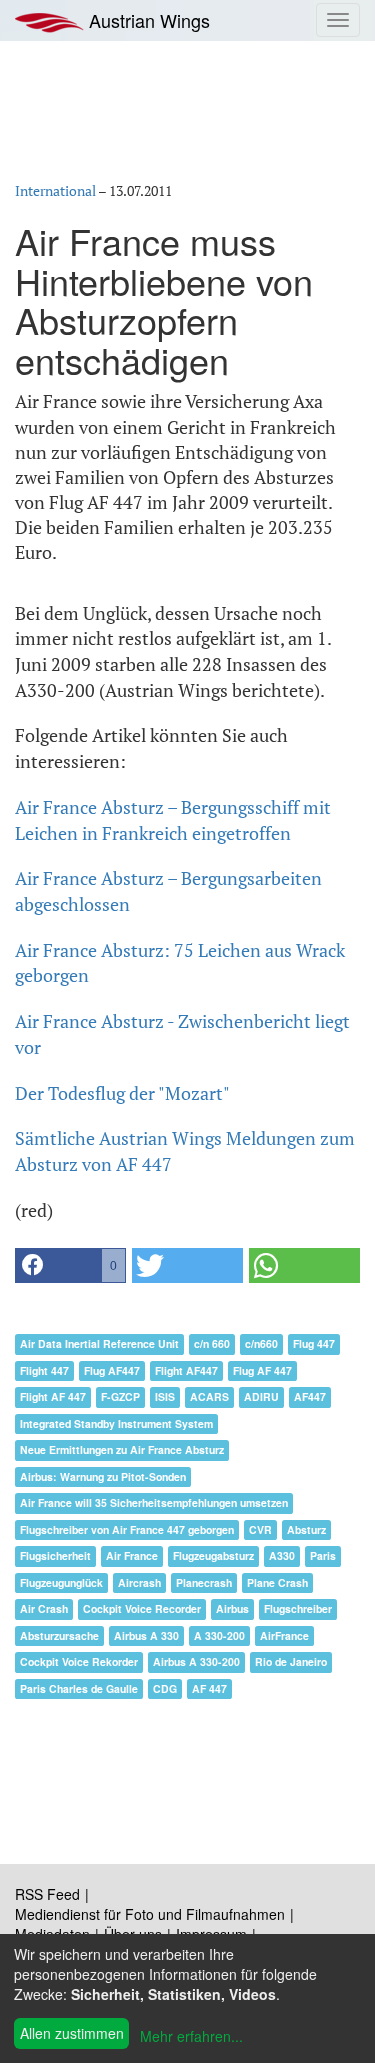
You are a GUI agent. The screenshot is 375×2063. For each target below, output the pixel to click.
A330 (282, 1555)
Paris (323, 1555)
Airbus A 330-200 (196, 1661)
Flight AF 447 (53, 1396)
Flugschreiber (298, 1608)
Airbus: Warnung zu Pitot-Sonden (103, 1476)
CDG (165, 1688)
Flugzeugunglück (61, 1582)
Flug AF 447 (262, 1370)
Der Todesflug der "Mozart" (122, 1093)
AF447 (310, 1396)
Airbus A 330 (146, 1635)
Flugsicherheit (55, 1555)
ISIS (165, 1396)
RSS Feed (47, 1894)
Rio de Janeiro (291, 1661)
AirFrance (284, 1635)
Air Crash (44, 1608)
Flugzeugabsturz (213, 1555)
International (55, 190)
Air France (132, 1555)
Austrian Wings (147, 20)
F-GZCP (120, 1396)
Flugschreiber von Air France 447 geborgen (127, 1529)
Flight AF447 (186, 1370)
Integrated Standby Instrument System (116, 1423)
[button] (70, 1265)
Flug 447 (314, 1343)
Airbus (232, 1608)
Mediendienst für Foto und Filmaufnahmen (150, 1914)
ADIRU (261, 1396)
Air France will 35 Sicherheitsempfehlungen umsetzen (154, 1502)
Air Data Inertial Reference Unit (99, 1343)
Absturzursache (59, 1635)
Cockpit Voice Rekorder (79, 1661)
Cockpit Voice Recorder (142, 1608)
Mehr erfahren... (191, 2036)
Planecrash (204, 1582)
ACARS (209, 1396)
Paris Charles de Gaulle (79, 1688)
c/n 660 (212, 1343)
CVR (260, 1529)
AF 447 (209, 1688)
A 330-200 (219, 1635)
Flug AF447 (112, 1370)
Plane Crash (277, 1582)
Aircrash (139, 1582)
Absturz (306, 1529)
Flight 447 (44, 1370)
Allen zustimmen (72, 2033)
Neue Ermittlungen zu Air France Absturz (122, 1449)
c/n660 (261, 1343)
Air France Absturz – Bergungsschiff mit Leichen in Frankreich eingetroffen (173, 820)
